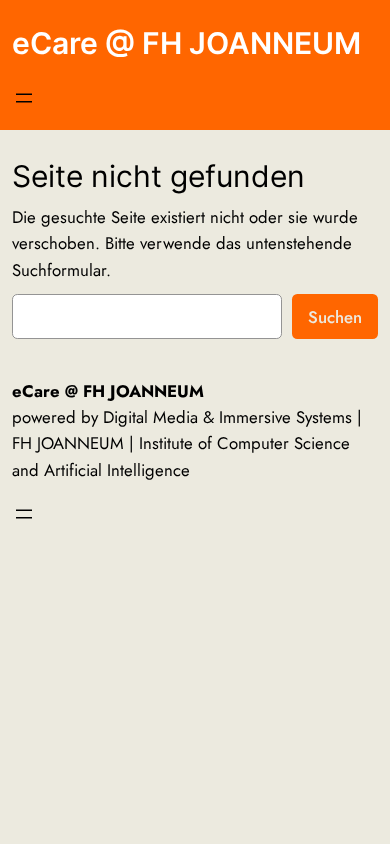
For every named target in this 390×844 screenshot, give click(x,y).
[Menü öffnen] (24, 98)
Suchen (335, 317)
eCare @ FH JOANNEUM (186, 43)
